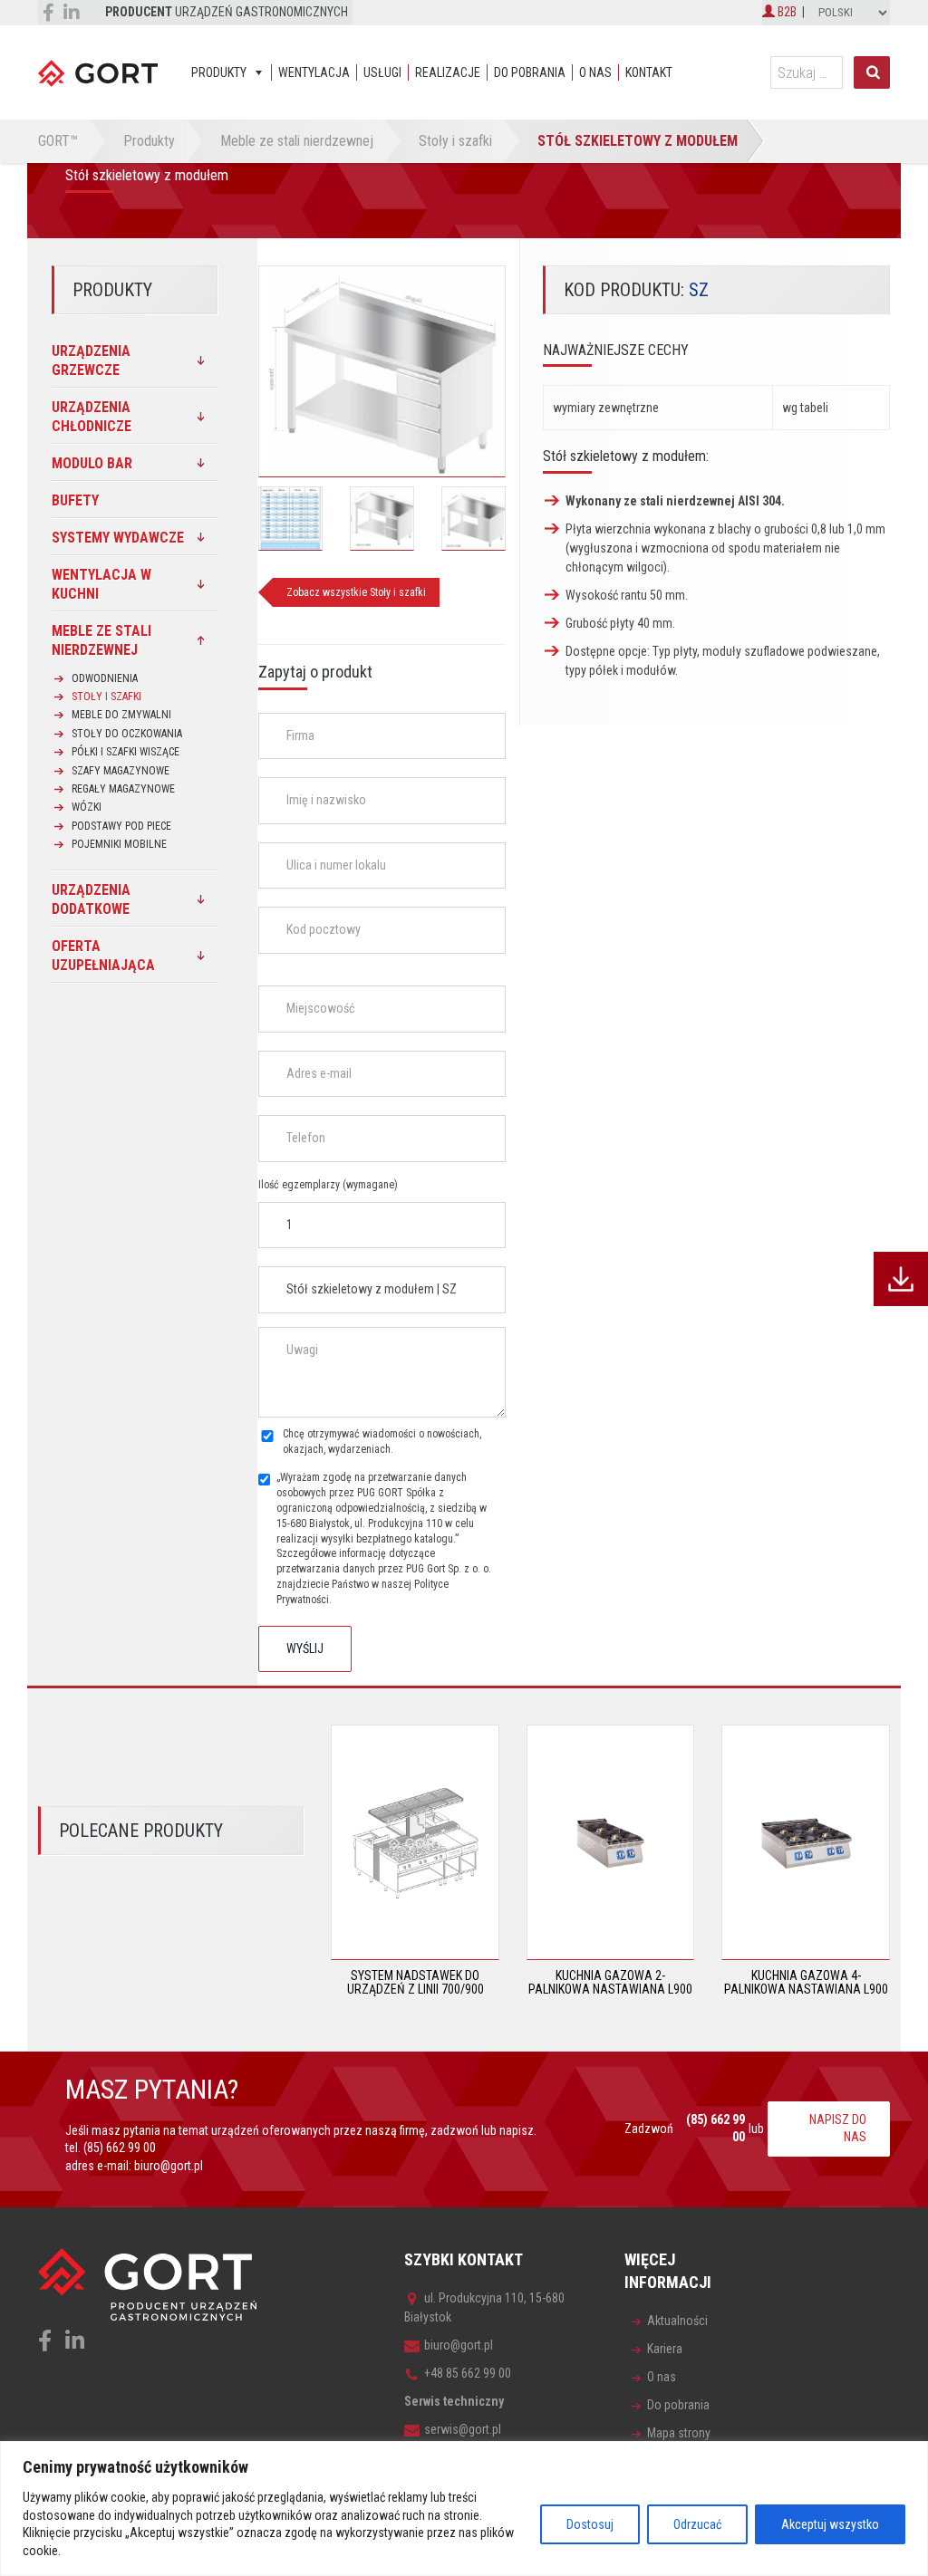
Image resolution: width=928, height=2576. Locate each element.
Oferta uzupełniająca (103, 956)
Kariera (665, 2349)
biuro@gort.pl (169, 2166)
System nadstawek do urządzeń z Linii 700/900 (416, 1982)
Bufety (75, 500)
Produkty (219, 72)
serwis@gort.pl (463, 2429)
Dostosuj (590, 2524)
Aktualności (677, 2321)
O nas (595, 72)
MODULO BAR (92, 463)
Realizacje (448, 72)
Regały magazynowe (123, 789)
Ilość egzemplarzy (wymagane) (328, 1185)
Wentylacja (314, 72)
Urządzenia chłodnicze (92, 417)
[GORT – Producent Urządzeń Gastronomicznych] (98, 72)
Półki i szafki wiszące (126, 752)
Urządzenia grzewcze (91, 360)
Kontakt (649, 72)
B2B (786, 12)
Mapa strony (679, 2433)
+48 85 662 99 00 (468, 2373)
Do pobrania (530, 72)
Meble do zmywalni (121, 715)
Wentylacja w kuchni (101, 584)
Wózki (87, 807)
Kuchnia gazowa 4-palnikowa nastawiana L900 (806, 1982)
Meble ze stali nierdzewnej (101, 640)
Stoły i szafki (106, 697)
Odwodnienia (105, 678)
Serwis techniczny (454, 2401)
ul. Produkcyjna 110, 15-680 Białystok (484, 2307)
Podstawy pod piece (121, 826)
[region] (464, 2509)
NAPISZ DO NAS (838, 2129)
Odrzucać (697, 2524)
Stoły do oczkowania (127, 734)
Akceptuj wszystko (830, 2524)
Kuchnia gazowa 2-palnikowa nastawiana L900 (610, 1982)
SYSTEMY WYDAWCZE (118, 538)
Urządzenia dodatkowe (91, 899)
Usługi (382, 72)
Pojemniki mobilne (119, 844)
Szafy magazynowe (121, 771)
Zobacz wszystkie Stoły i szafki (356, 592)
